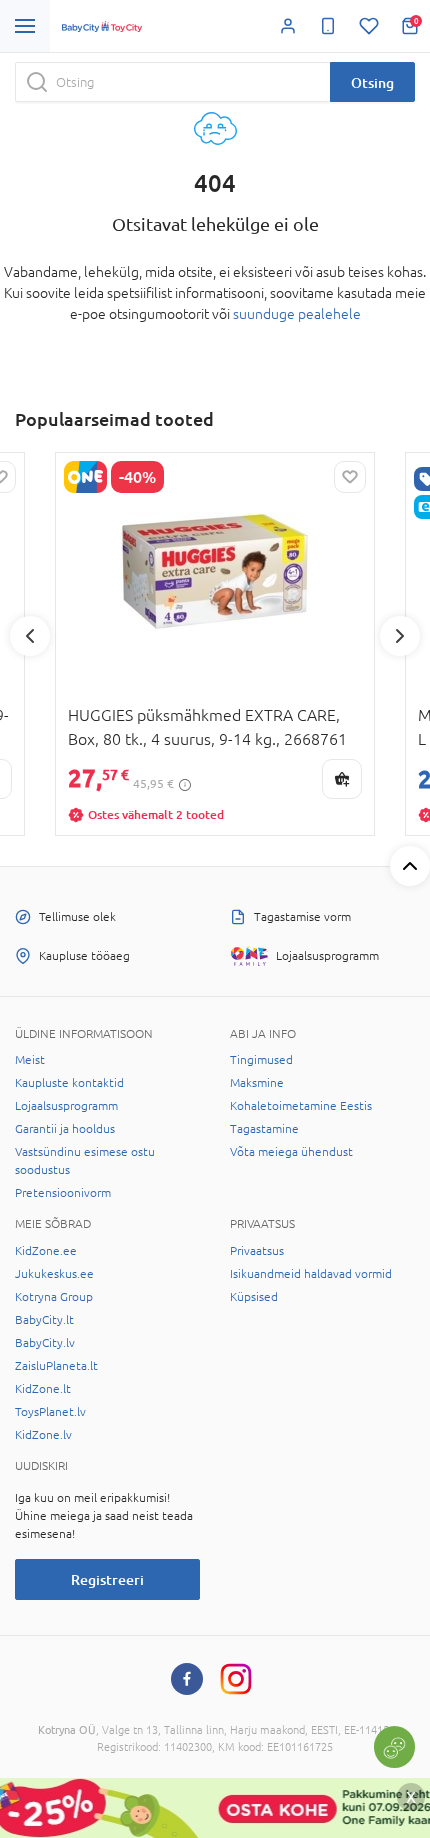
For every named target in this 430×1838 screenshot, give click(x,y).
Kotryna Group (54, 1297)
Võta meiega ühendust (291, 1152)
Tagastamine (264, 1129)
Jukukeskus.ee (54, 1274)
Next (400, 636)
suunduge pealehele (297, 314)
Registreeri (107, 1579)
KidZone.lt (43, 1389)
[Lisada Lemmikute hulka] (350, 477)
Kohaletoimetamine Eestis (301, 1106)
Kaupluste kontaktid (69, 1083)
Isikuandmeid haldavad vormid (311, 1274)
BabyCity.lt (44, 1320)
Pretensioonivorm (63, 1193)
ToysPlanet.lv (50, 1412)
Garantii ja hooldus (65, 1129)
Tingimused (261, 1060)
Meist (30, 1060)
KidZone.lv (43, 1435)
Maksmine (257, 1083)
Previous (30, 636)
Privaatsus (257, 1251)
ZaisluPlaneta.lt (56, 1366)
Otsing (372, 82)
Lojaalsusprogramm (66, 1106)
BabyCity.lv (45, 1343)
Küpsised (254, 1297)
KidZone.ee (46, 1251)
